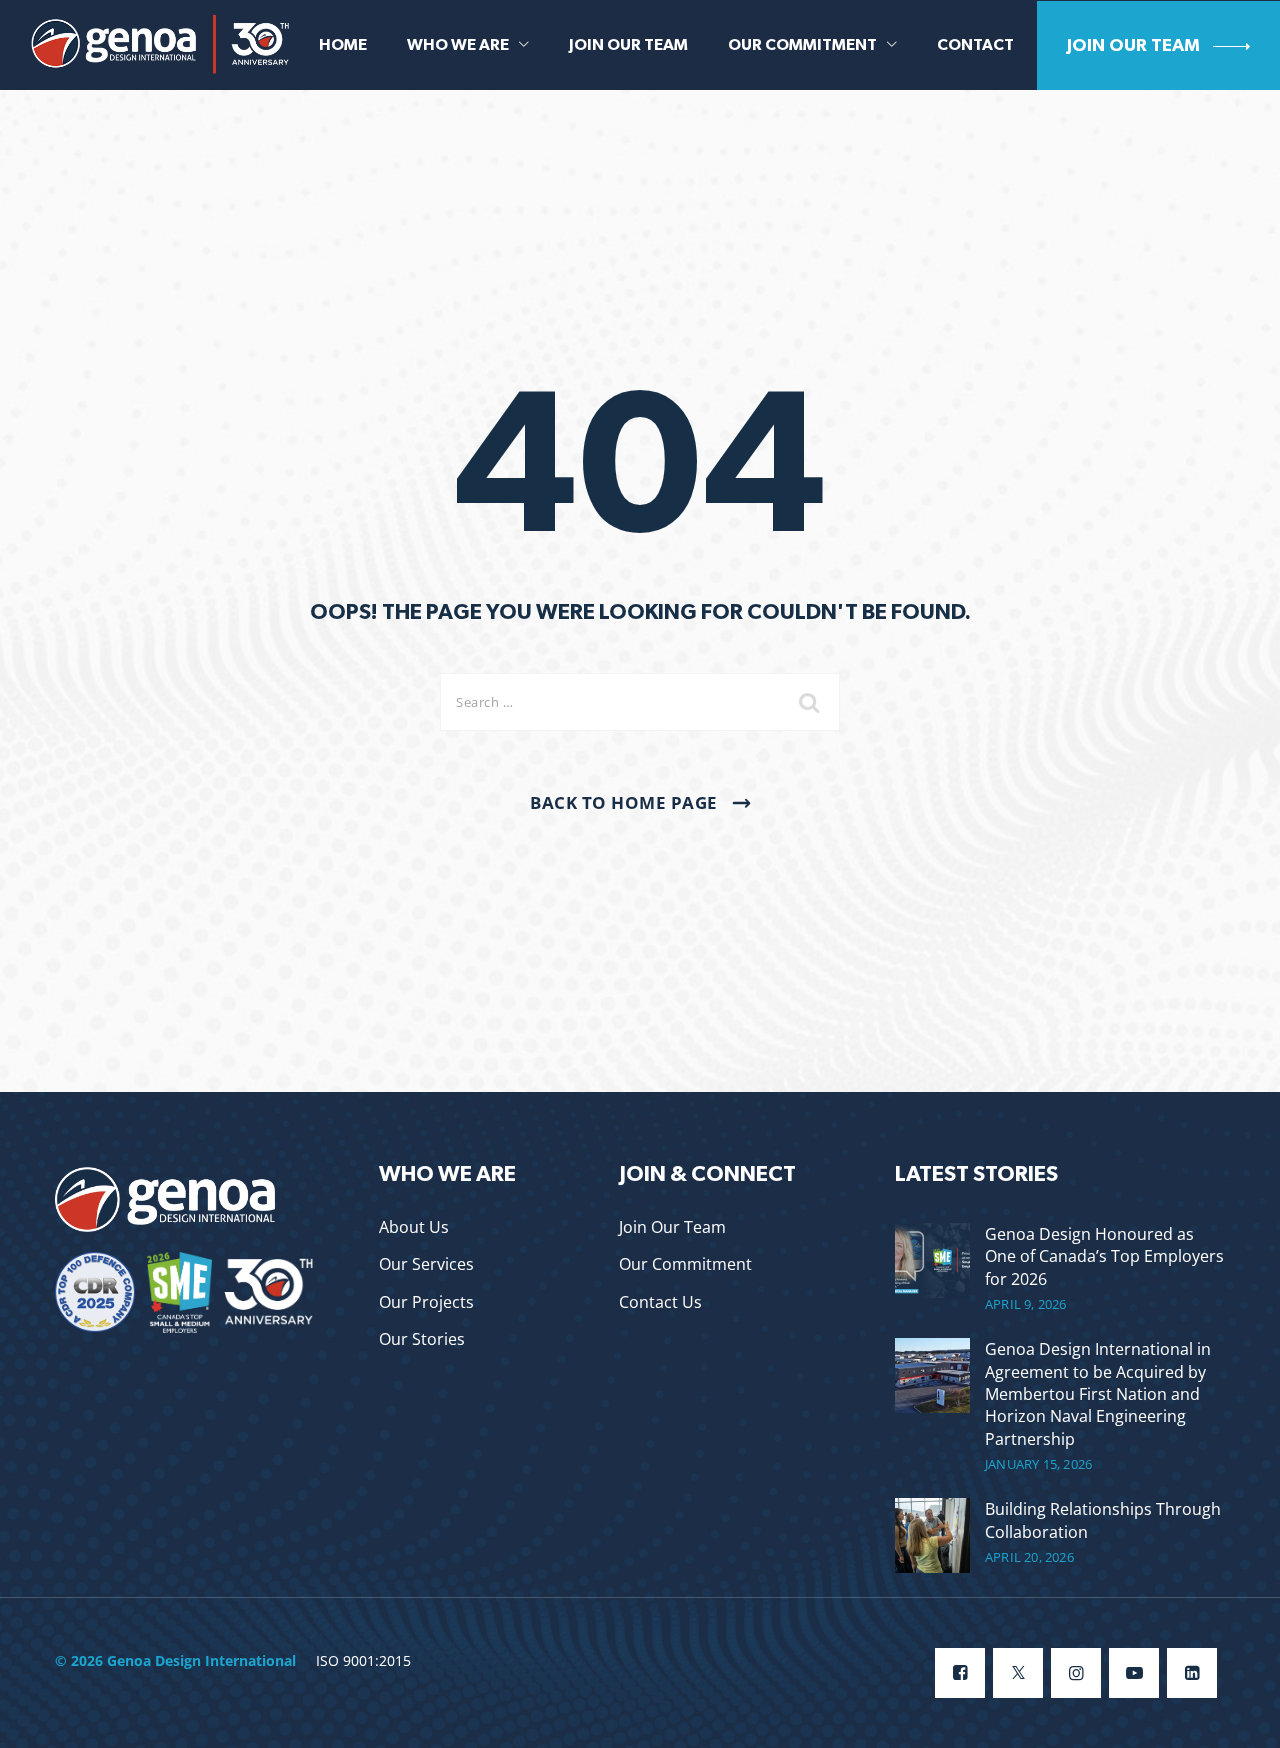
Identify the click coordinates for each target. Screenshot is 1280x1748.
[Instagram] (1076, 1673)
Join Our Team (628, 45)
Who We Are (458, 45)
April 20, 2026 (1029, 1557)
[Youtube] (1134, 1673)
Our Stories (422, 1339)
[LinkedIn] (1192, 1673)
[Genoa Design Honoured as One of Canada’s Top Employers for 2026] (932, 1268)
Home (343, 45)
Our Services (426, 1264)
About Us (414, 1227)
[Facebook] (960, 1673)
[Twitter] (1018, 1673)
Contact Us (660, 1302)
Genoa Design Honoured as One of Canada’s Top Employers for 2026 (1104, 1256)
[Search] (810, 702)
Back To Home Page (624, 802)
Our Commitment (802, 45)
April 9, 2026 (1026, 1304)
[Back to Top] (1237, 1715)
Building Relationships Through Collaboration (1103, 1520)
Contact (975, 45)
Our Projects (426, 1302)
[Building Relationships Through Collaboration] (932, 1535)
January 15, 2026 (1038, 1464)
